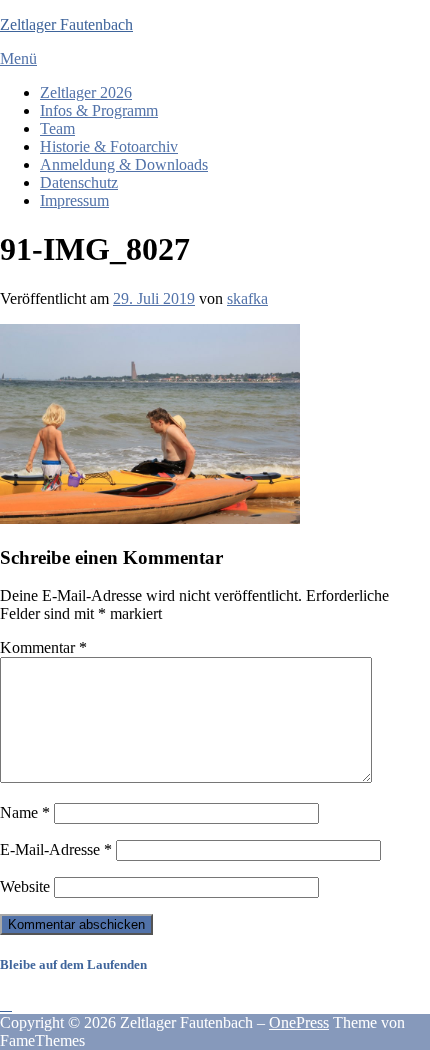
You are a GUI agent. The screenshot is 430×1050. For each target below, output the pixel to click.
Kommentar (43, 647)
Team (57, 128)
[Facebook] (6, 1004)
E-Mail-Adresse (56, 849)
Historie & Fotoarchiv (109, 146)
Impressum (74, 200)
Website (25, 886)
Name (25, 812)
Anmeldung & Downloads (124, 164)
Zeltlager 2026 (86, 92)
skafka (247, 298)
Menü (18, 58)
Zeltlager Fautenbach (66, 24)
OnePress (299, 1022)
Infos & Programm (99, 110)
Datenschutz (79, 182)
